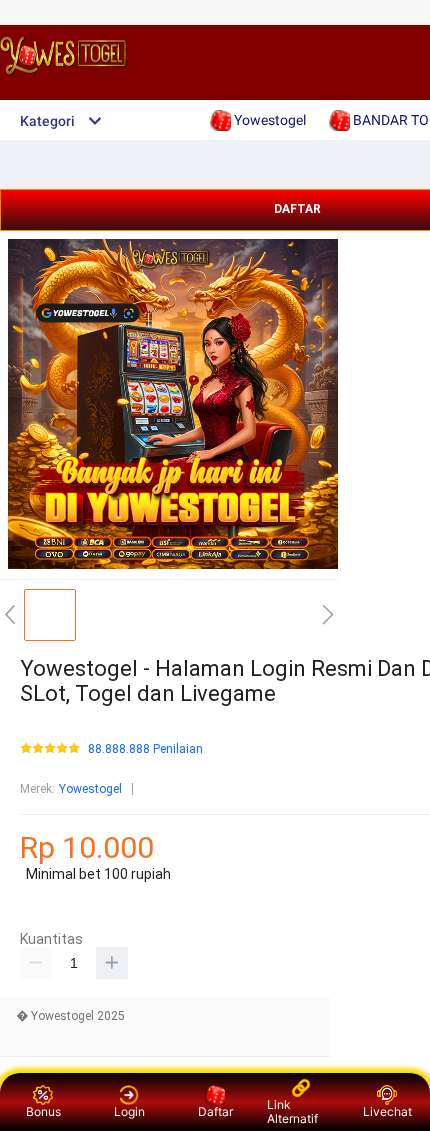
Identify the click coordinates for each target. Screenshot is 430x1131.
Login (129, 1111)
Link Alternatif (292, 1111)
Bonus (43, 1111)
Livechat (387, 1111)
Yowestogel (90, 789)
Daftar (215, 1111)
